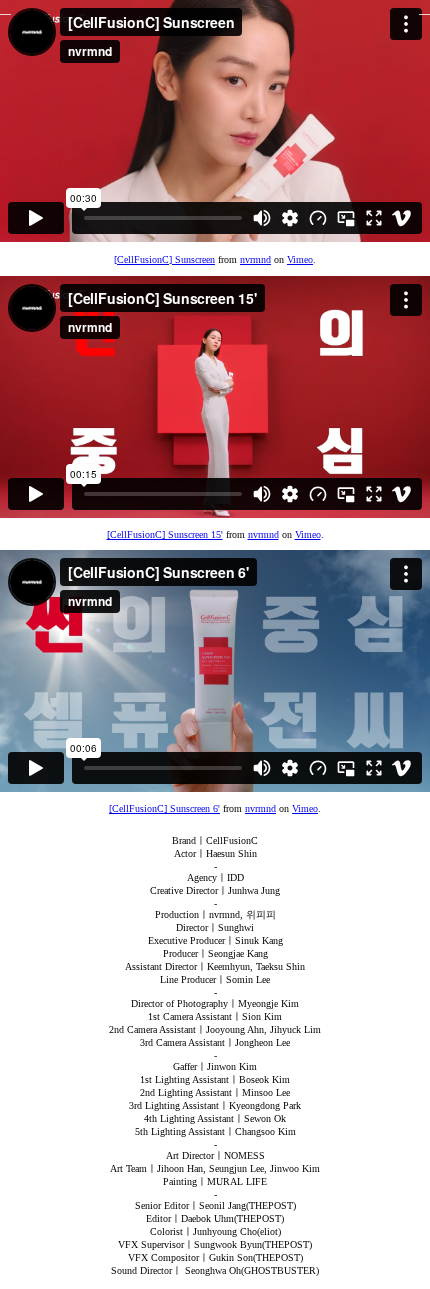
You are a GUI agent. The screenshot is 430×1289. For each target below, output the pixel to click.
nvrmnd (255, 259)
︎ (424, 8)
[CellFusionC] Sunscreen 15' (165, 534)
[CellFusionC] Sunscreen (164, 259)
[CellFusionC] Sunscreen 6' (164, 808)
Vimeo (300, 259)
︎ (5, 8)
